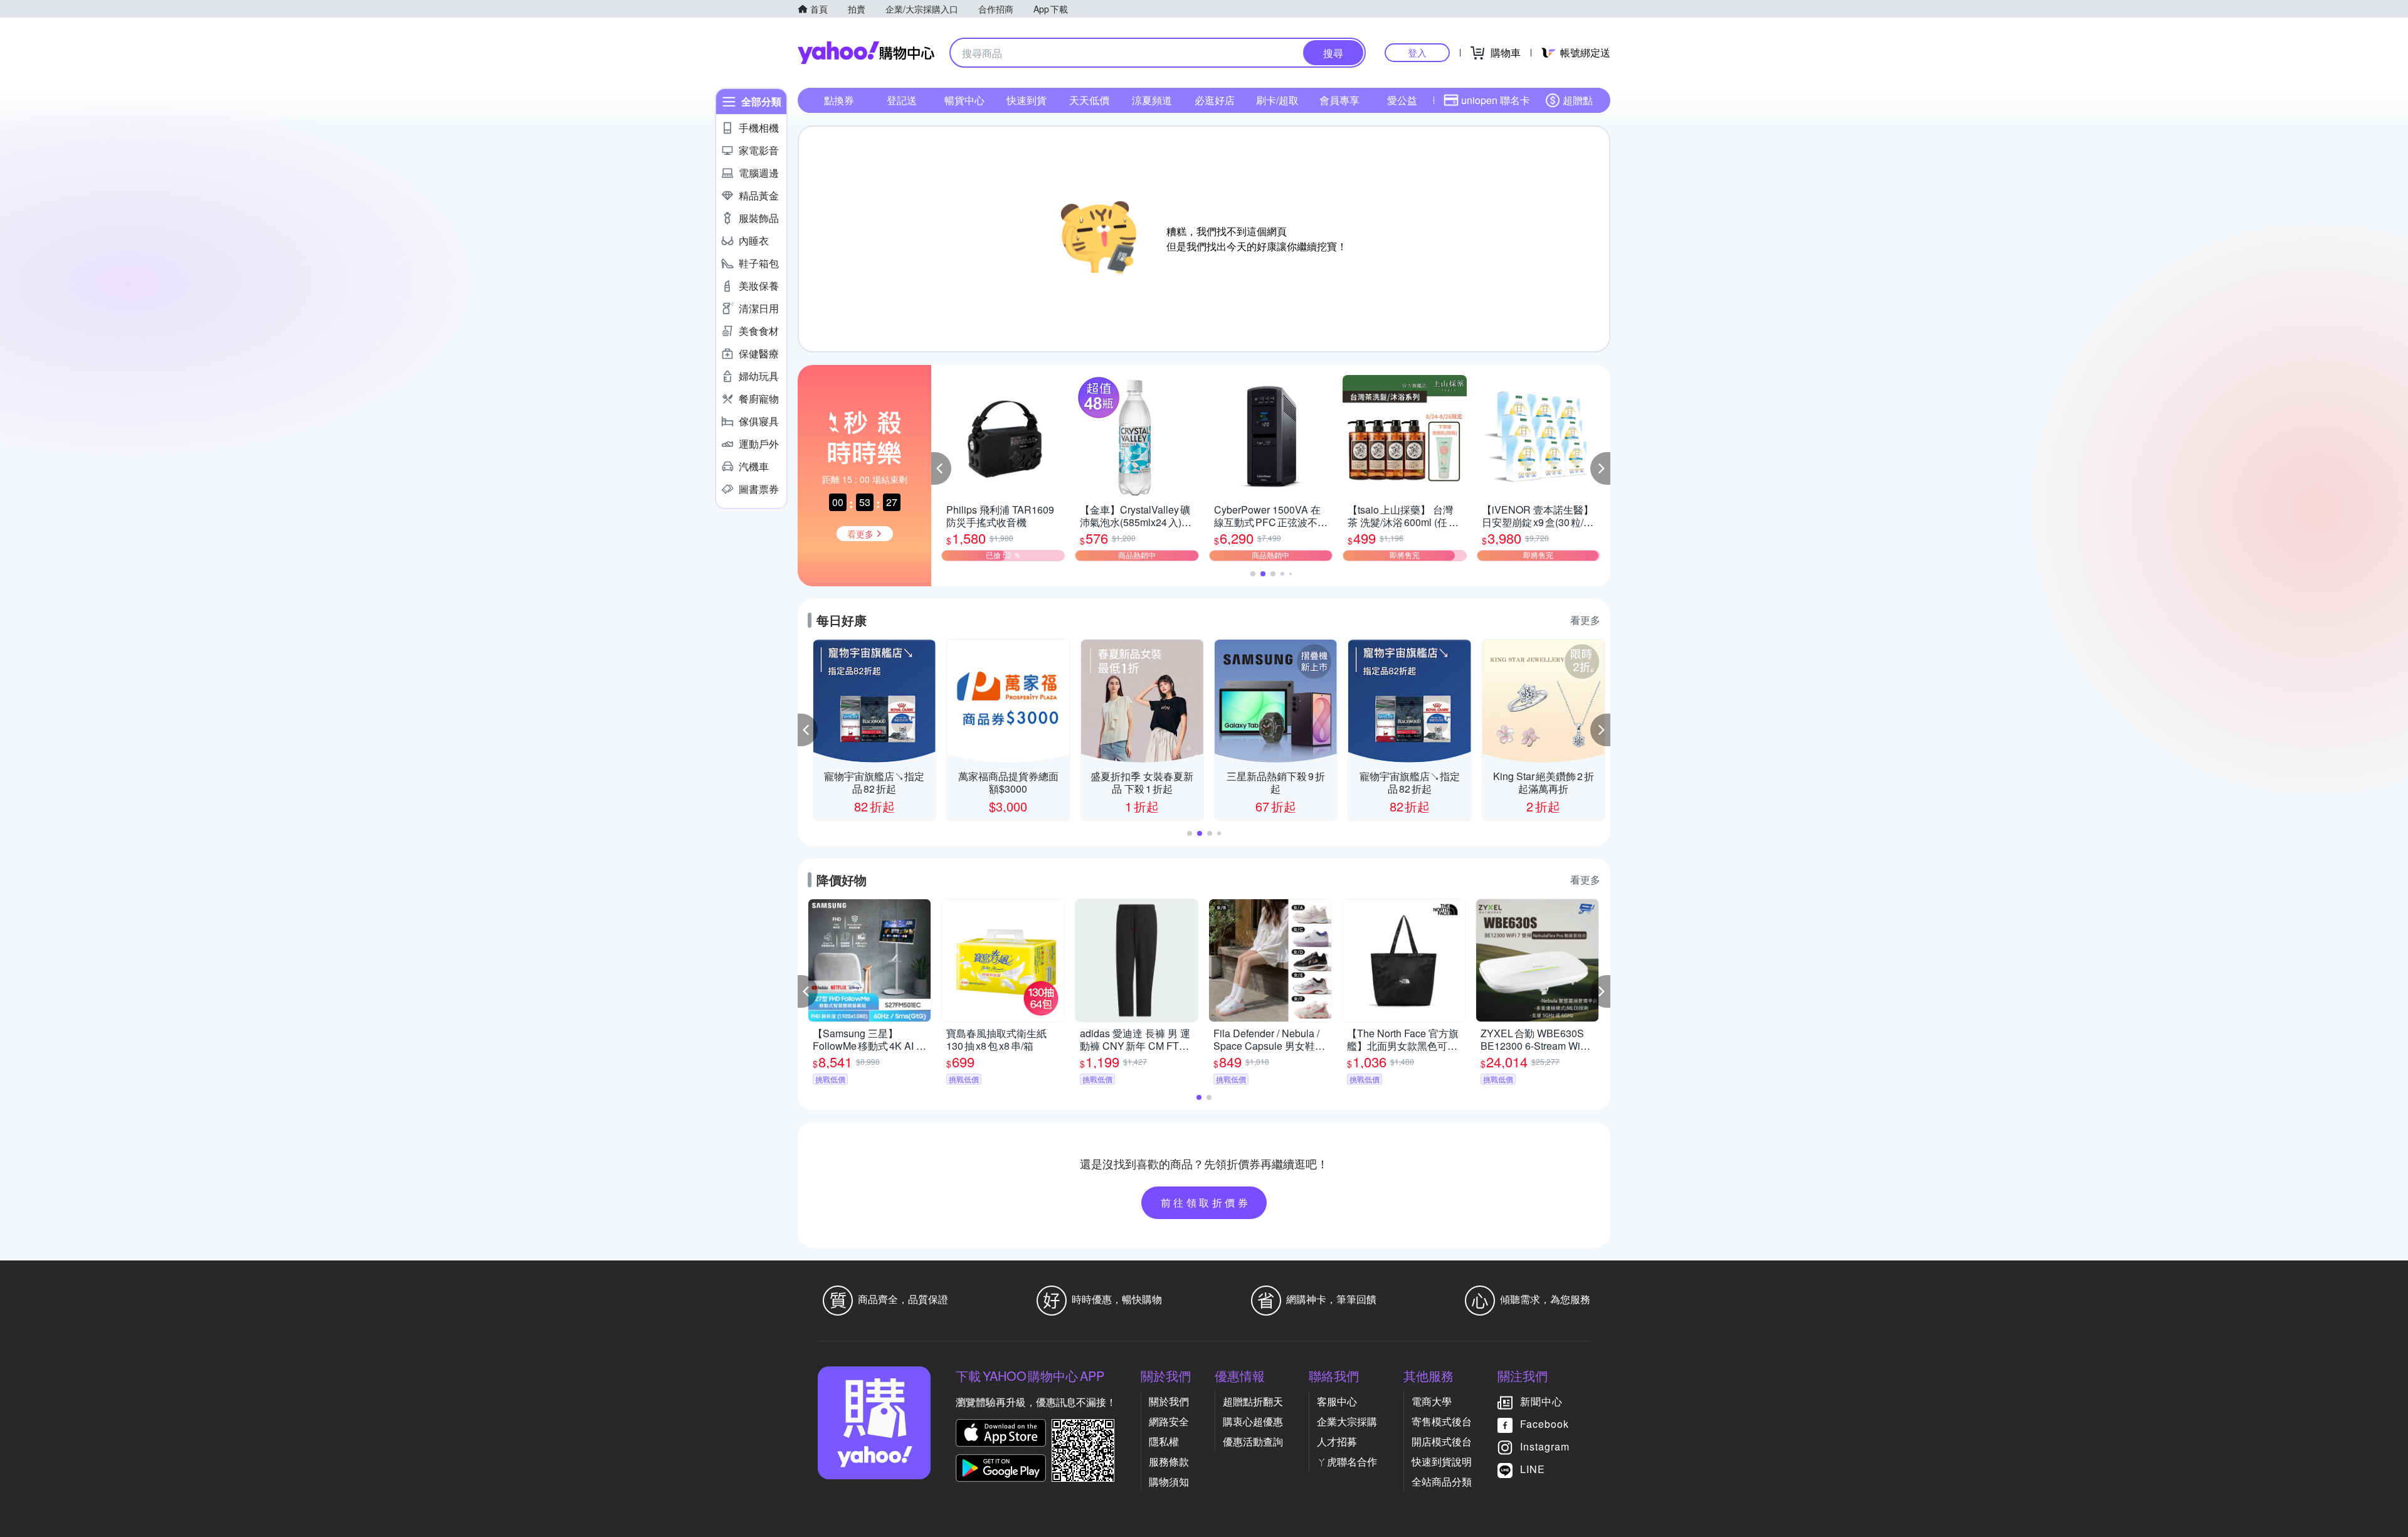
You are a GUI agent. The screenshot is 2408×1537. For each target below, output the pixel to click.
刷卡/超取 (1277, 100)
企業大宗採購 (1347, 1421)
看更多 (1585, 620)
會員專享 (1339, 100)
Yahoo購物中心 (866, 53)
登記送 (902, 100)
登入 (1417, 52)
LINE (1533, 1469)
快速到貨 (1027, 100)
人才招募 (1337, 1441)
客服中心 (1337, 1401)
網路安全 (1169, 1421)
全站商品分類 (1442, 1482)
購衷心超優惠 (1253, 1421)
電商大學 (1432, 1401)
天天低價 (1089, 100)
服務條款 (1169, 1461)
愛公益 (1402, 100)
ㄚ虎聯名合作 (1347, 1461)
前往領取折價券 (1206, 1202)
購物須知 (1169, 1482)
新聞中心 (1541, 1401)
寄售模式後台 (1442, 1421)
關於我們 (1169, 1401)
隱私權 (1164, 1441)
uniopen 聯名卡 (1496, 100)
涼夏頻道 (1152, 100)
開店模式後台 (1442, 1441)
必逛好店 (1215, 100)
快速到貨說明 (1442, 1461)
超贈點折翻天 (1253, 1401)
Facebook (1545, 1424)
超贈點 (1578, 100)
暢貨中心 (964, 100)
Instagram (1545, 1446)
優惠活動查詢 (1253, 1441)
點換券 (839, 100)
